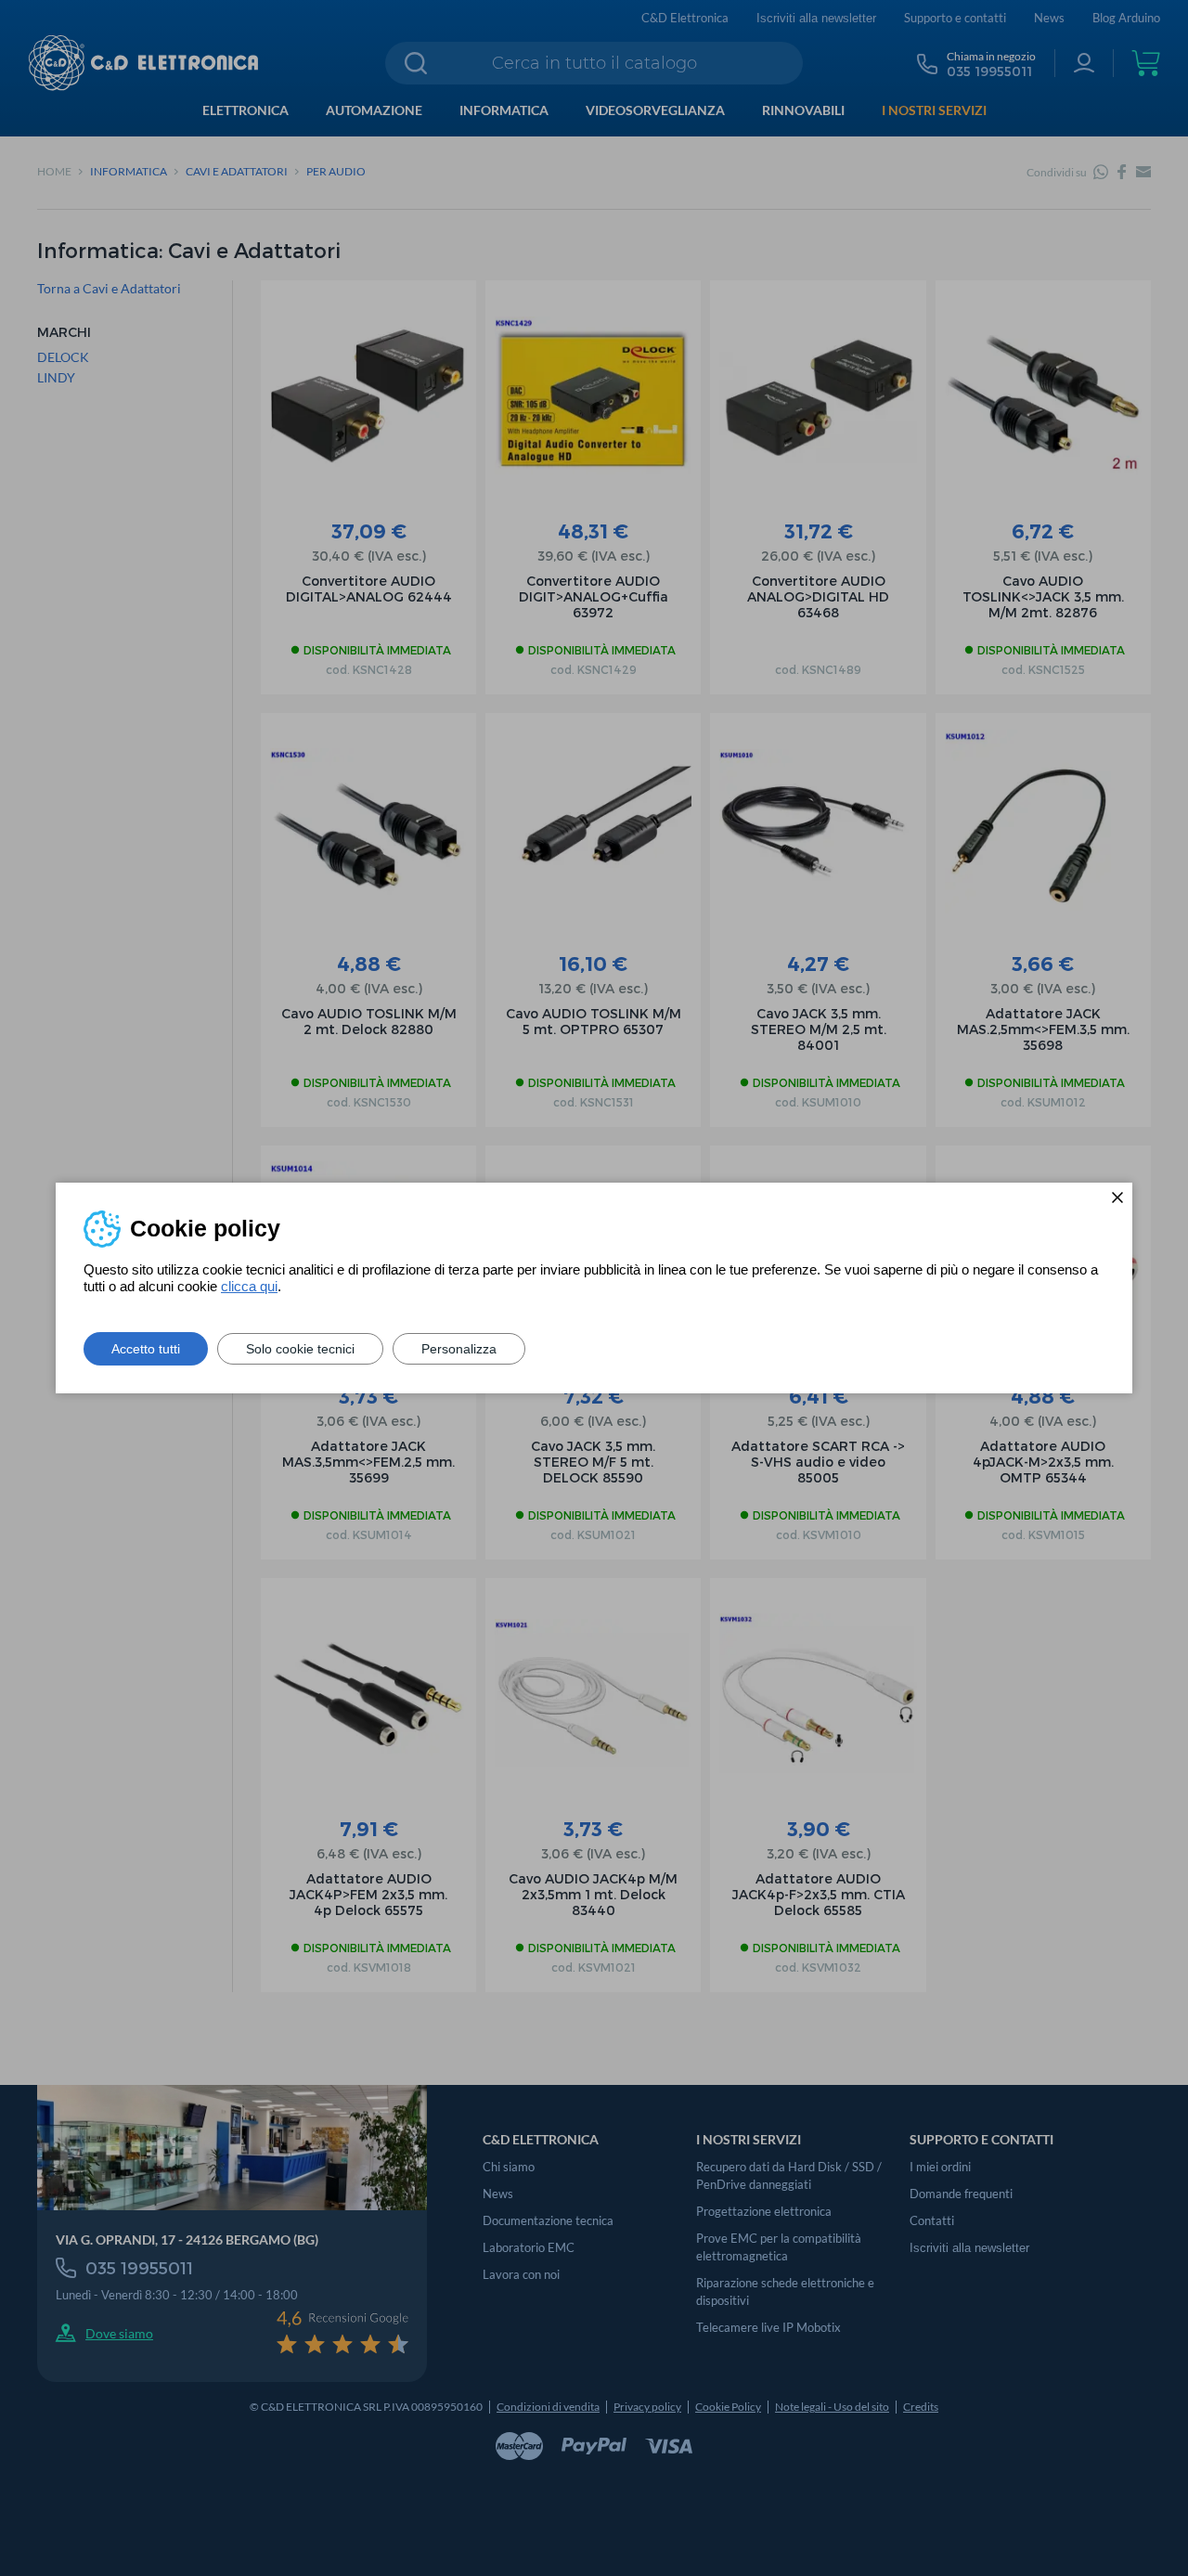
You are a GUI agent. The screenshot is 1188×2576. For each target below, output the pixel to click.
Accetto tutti (146, 1349)
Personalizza (459, 1349)
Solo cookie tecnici (300, 1349)
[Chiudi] (1117, 1197)
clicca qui (249, 1286)
